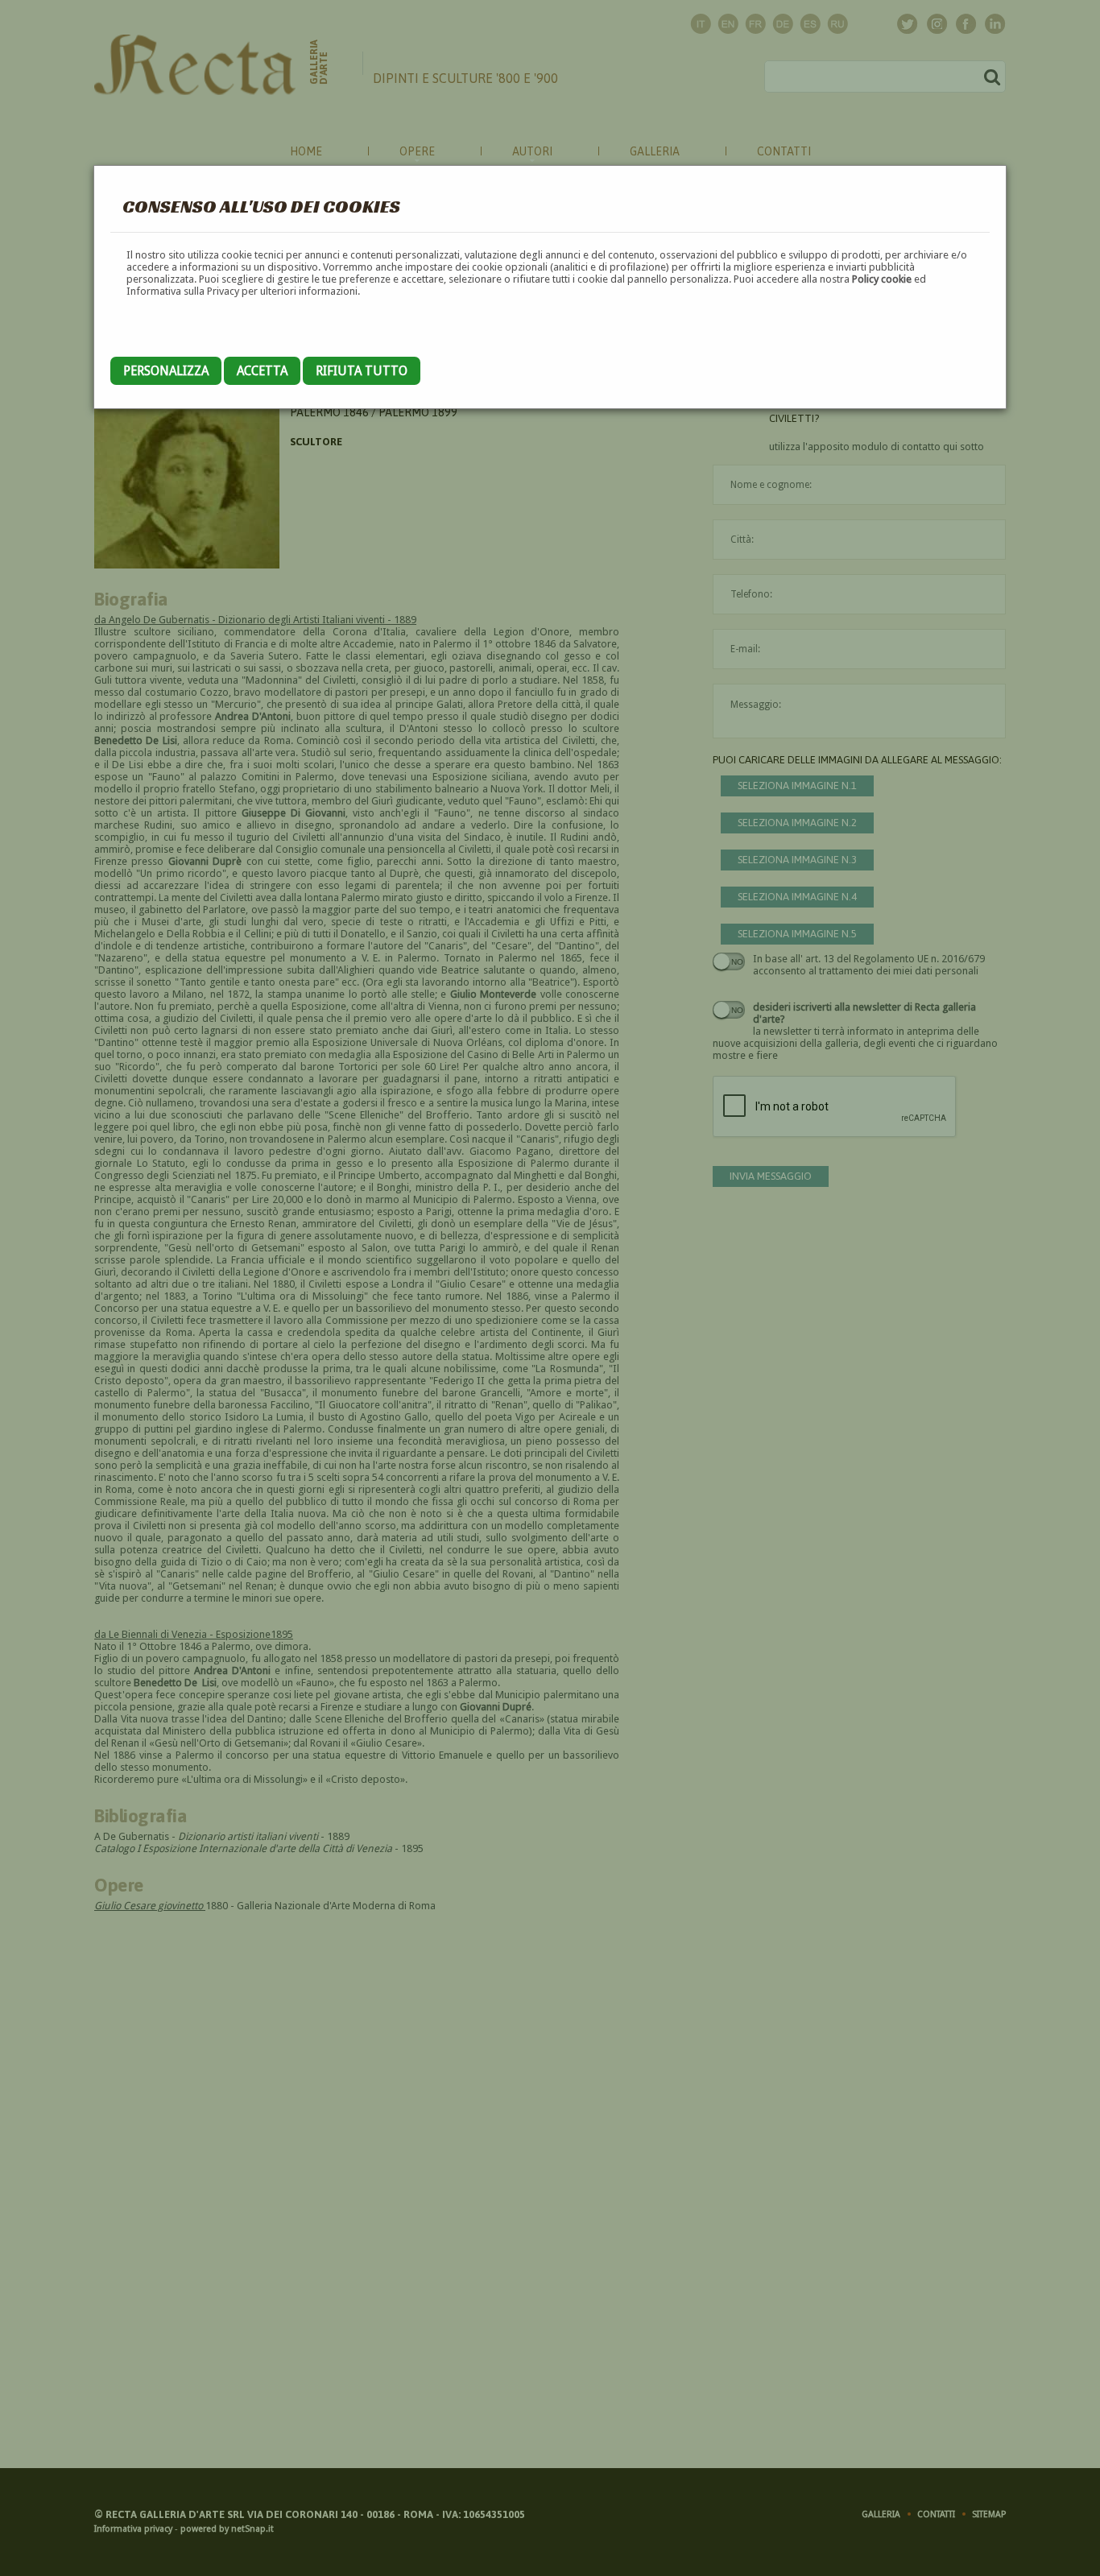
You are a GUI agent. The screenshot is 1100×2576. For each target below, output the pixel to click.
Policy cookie (882, 279)
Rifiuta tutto (362, 371)
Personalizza (166, 371)
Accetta (262, 371)
